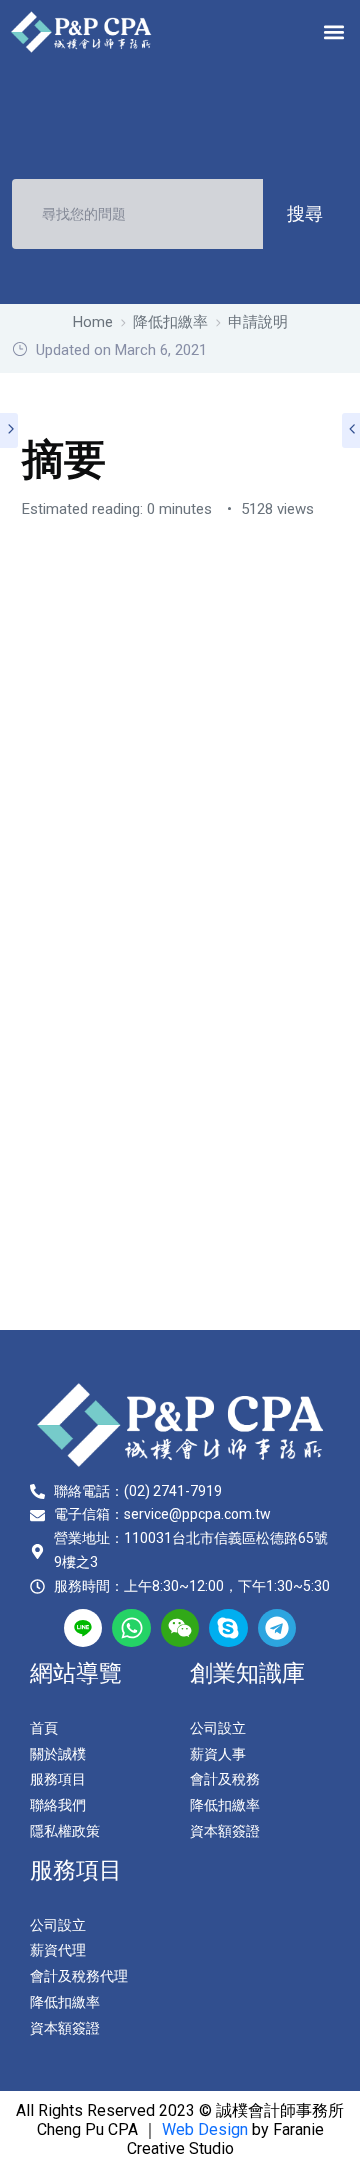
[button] (333, 31)
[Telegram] (277, 1628)
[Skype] (228, 1628)
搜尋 (305, 213)
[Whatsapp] (131, 1628)
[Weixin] (180, 1628)
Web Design (205, 2129)
